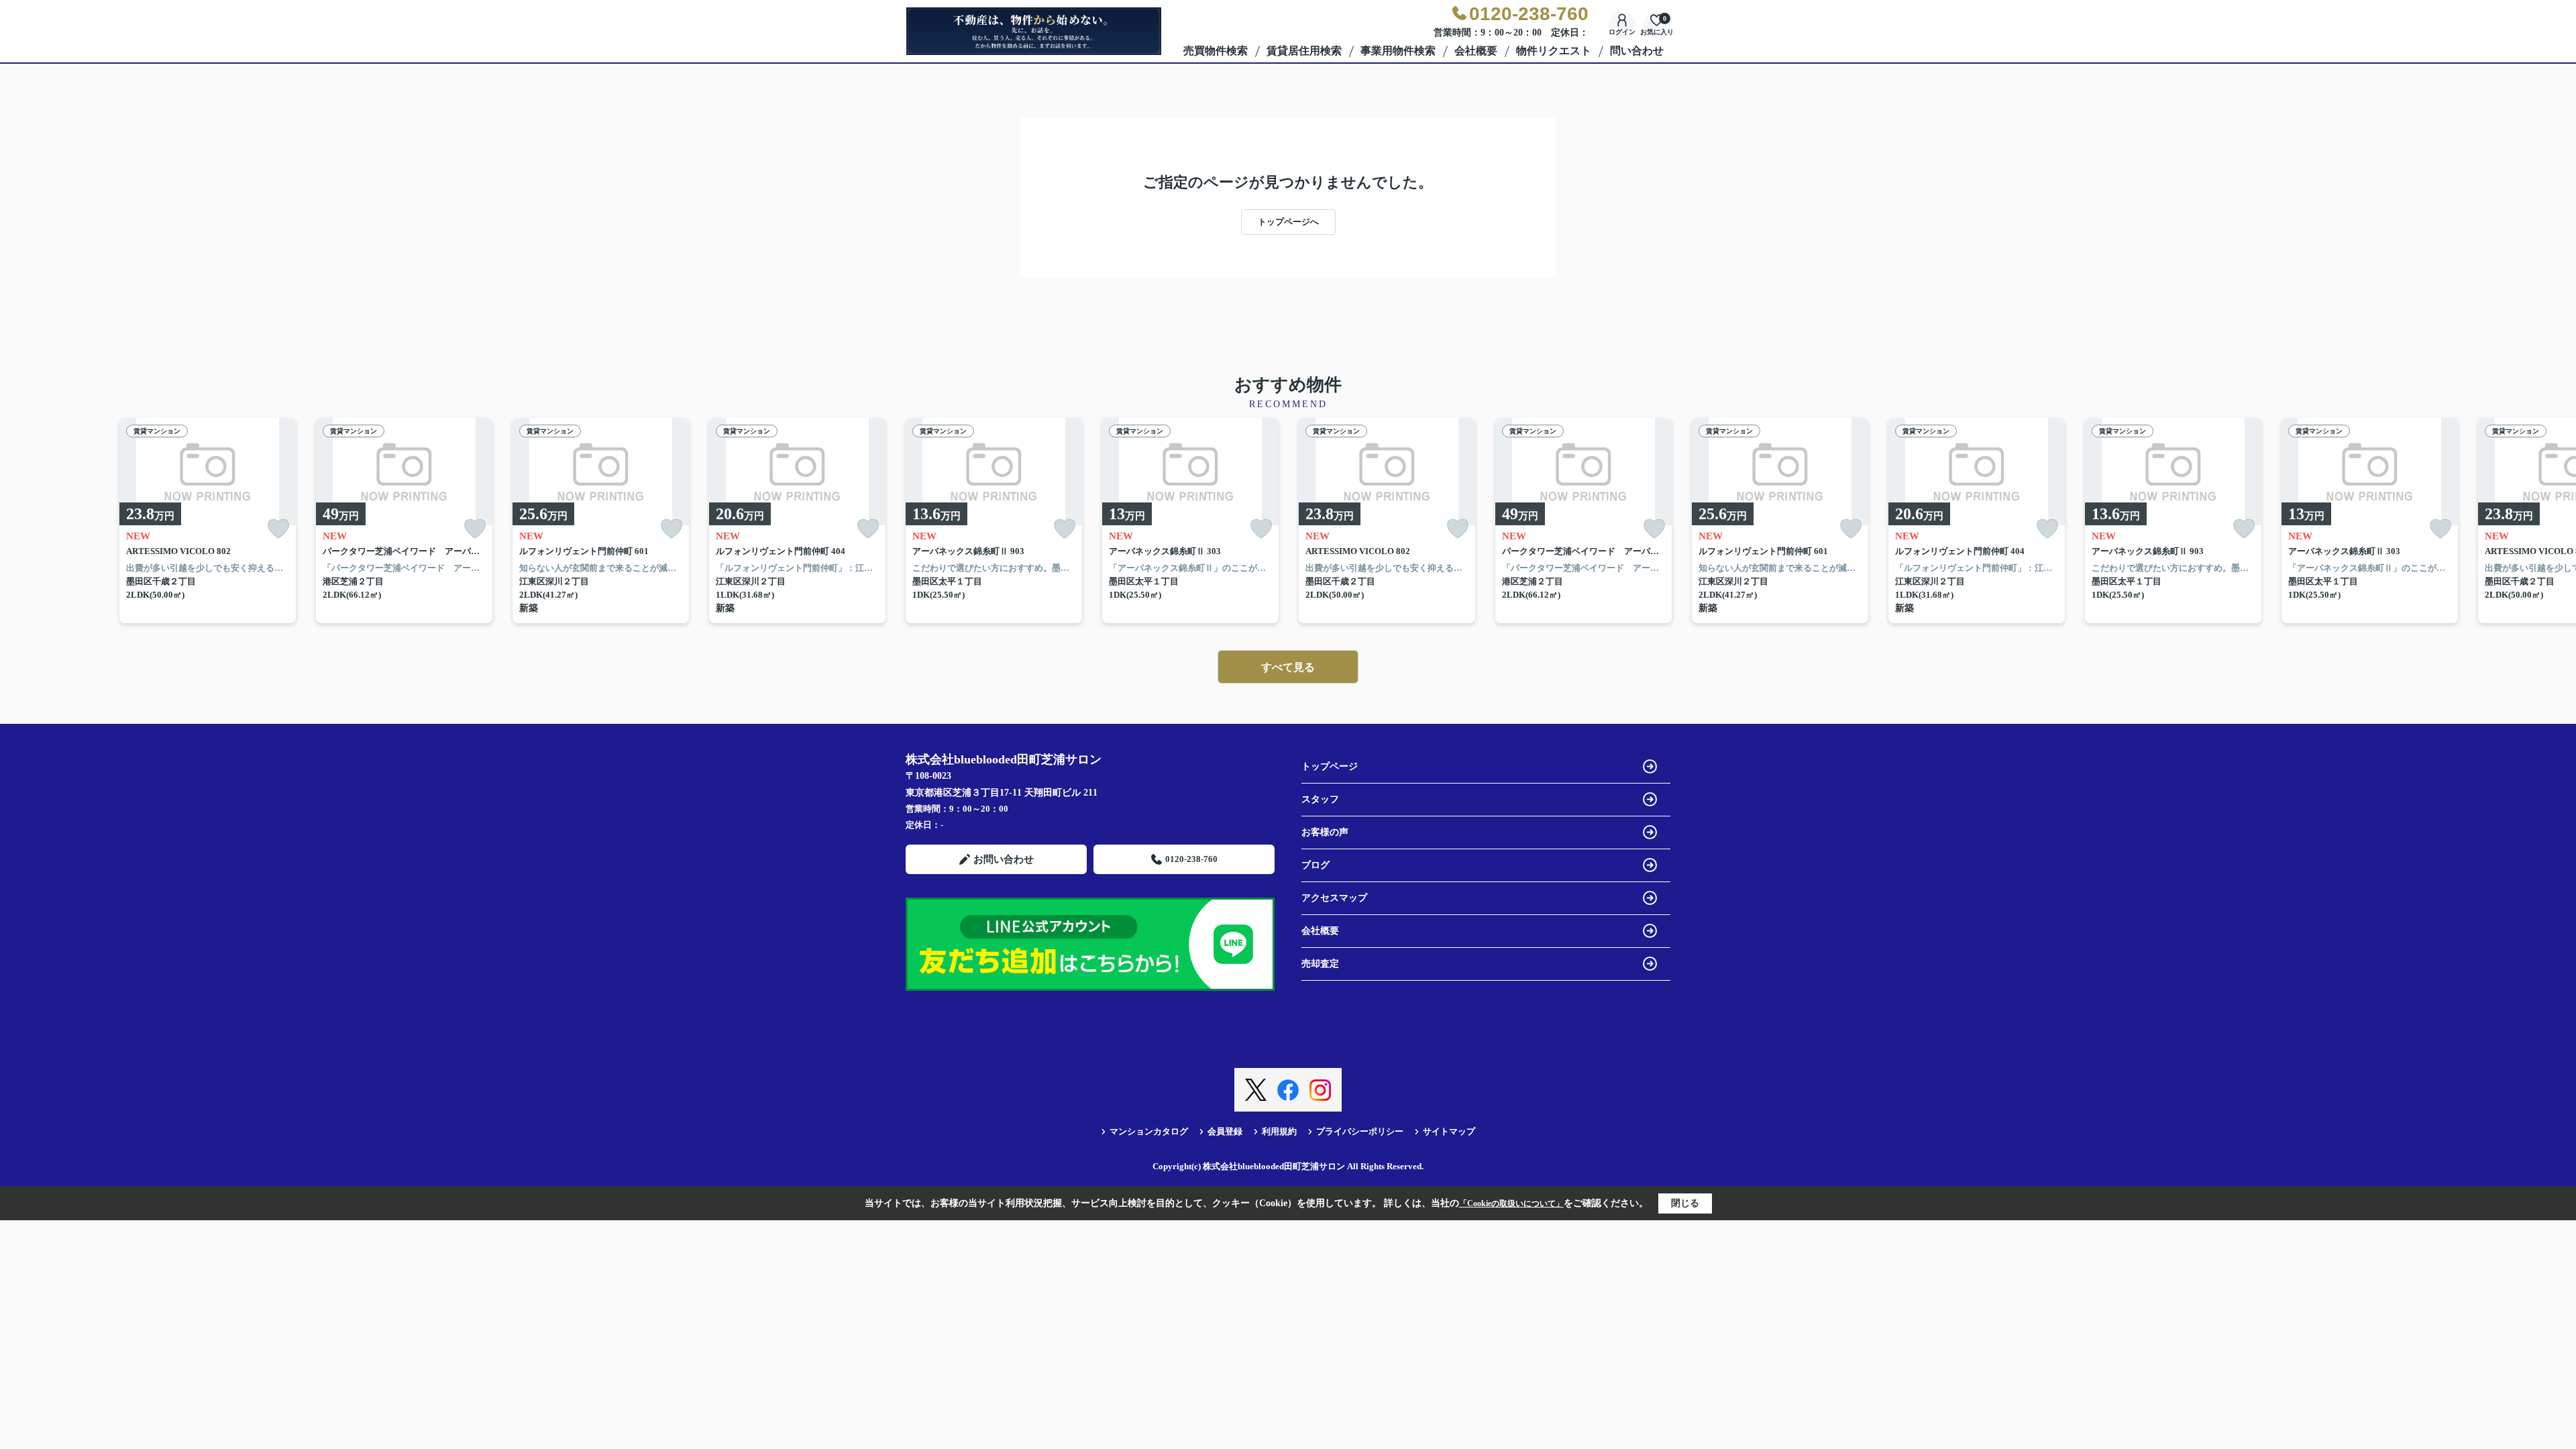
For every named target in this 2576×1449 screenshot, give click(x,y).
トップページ (1330, 766)
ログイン (1622, 32)
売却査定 (1320, 964)
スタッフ (1320, 799)
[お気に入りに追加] (278, 529)
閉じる (1685, 1203)
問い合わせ (1637, 51)
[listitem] (994, 521)
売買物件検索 (1216, 51)
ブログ (1316, 865)
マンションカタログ (1149, 1131)
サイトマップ (1449, 1131)
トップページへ (1288, 222)
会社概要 (1476, 51)
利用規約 (1279, 1131)
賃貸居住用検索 (1304, 51)
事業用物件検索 (1398, 51)
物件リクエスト (1554, 51)
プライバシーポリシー (1360, 1131)
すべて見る (1288, 667)
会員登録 (1225, 1131)
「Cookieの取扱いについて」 (1511, 1203)
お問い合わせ (1004, 859)
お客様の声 (1325, 832)
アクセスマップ (1334, 898)
